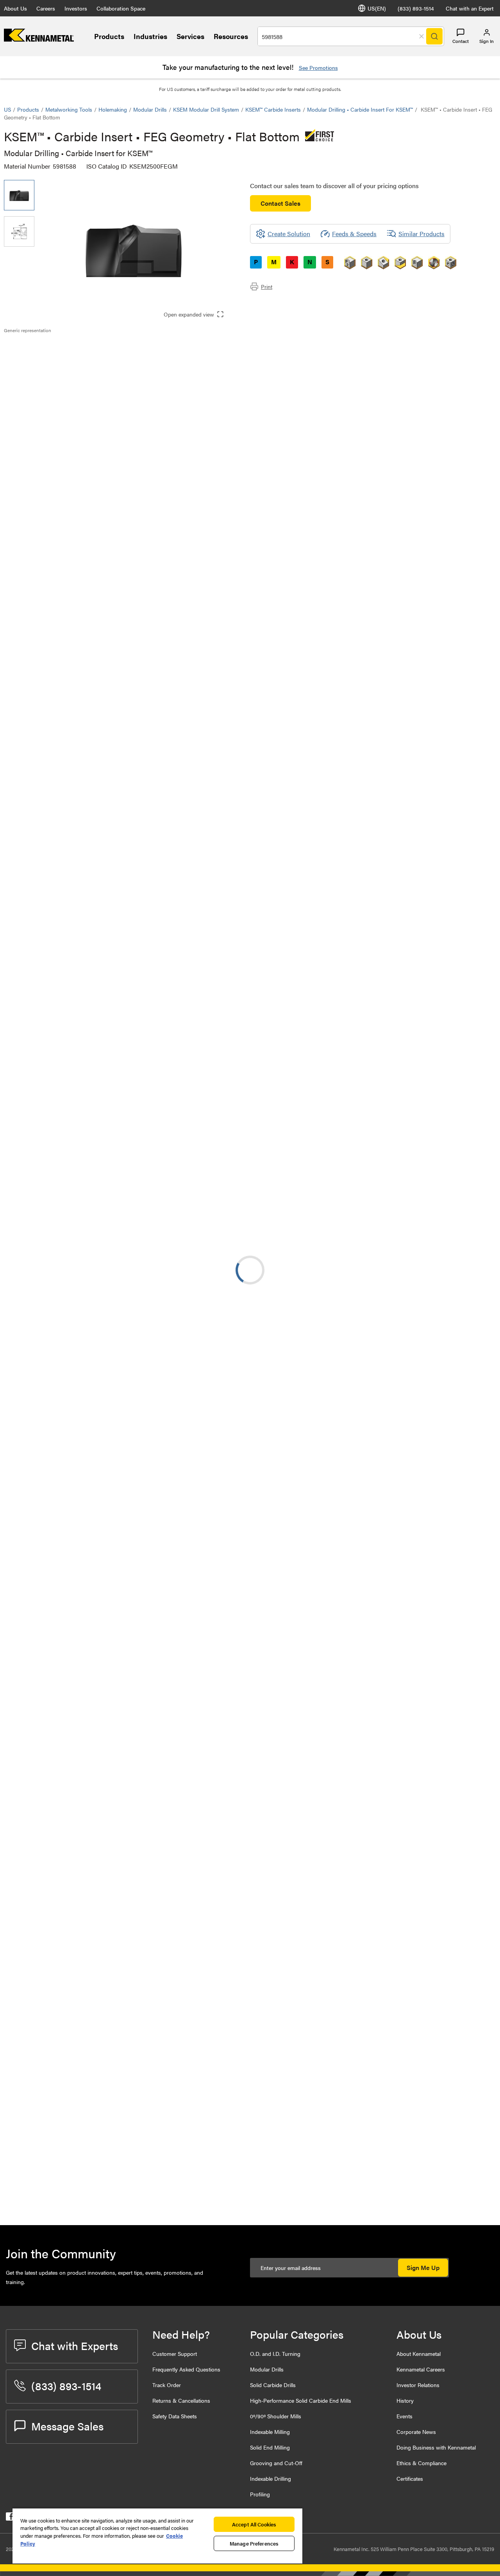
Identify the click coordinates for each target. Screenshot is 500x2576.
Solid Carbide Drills (273, 2385)
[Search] (434, 36)
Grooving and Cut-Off (276, 2463)
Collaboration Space (121, 8)
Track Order (167, 2385)
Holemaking (113, 109)
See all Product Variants (454, 503)
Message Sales (67, 2426)
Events (404, 2416)
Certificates (410, 2478)
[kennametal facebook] (10, 2518)
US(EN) (377, 8)
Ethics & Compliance (421, 2463)
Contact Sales (280, 203)
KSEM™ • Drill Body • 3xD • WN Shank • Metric (109, 1716)
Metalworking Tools (69, 109)
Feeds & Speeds (354, 234)
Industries (150, 36)
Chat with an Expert (470, 8)
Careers (46, 8)
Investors (76, 8)
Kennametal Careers (421, 2369)
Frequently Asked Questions (186, 2369)
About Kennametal (419, 2354)
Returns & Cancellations (181, 2400)
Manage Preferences (254, 2543)
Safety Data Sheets (175, 2416)
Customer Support (175, 2354)
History (405, 2400)
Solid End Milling (270, 2447)
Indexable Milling (270, 2432)
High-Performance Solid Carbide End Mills (301, 2400)
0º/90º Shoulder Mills (276, 2416)
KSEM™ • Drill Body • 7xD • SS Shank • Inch (117, 2093)
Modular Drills (150, 109)
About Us (15, 8)
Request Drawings (28, 1637)
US (7, 109)
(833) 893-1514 (416, 8)
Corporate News (416, 2432)
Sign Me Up (423, 2267)
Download (467, 1573)
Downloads (35, 366)
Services (190, 36)
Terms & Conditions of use (397, 1573)
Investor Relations (418, 2385)
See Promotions (318, 68)
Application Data (42, 357)
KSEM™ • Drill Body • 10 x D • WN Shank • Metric (112, 2141)
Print (267, 286)
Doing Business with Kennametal (436, 2447)
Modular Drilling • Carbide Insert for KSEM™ (360, 109)
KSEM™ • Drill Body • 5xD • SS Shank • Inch (108, 1999)
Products (109, 36)
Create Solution (169, 792)
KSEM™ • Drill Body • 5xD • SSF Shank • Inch (110, 2046)
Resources (231, 36)
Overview (32, 347)
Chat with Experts (75, 2345)
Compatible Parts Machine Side (62, 375)
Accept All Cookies (254, 2524)
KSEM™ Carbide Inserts (273, 109)
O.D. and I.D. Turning (275, 2354)
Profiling (260, 2494)
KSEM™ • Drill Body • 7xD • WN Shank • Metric (109, 1904)
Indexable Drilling (271, 2478)
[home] (39, 39)
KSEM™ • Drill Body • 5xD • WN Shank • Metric (109, 1763)
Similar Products (421, 234)
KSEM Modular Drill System (206, 109)
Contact (461, 41)
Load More (250, 2189)
